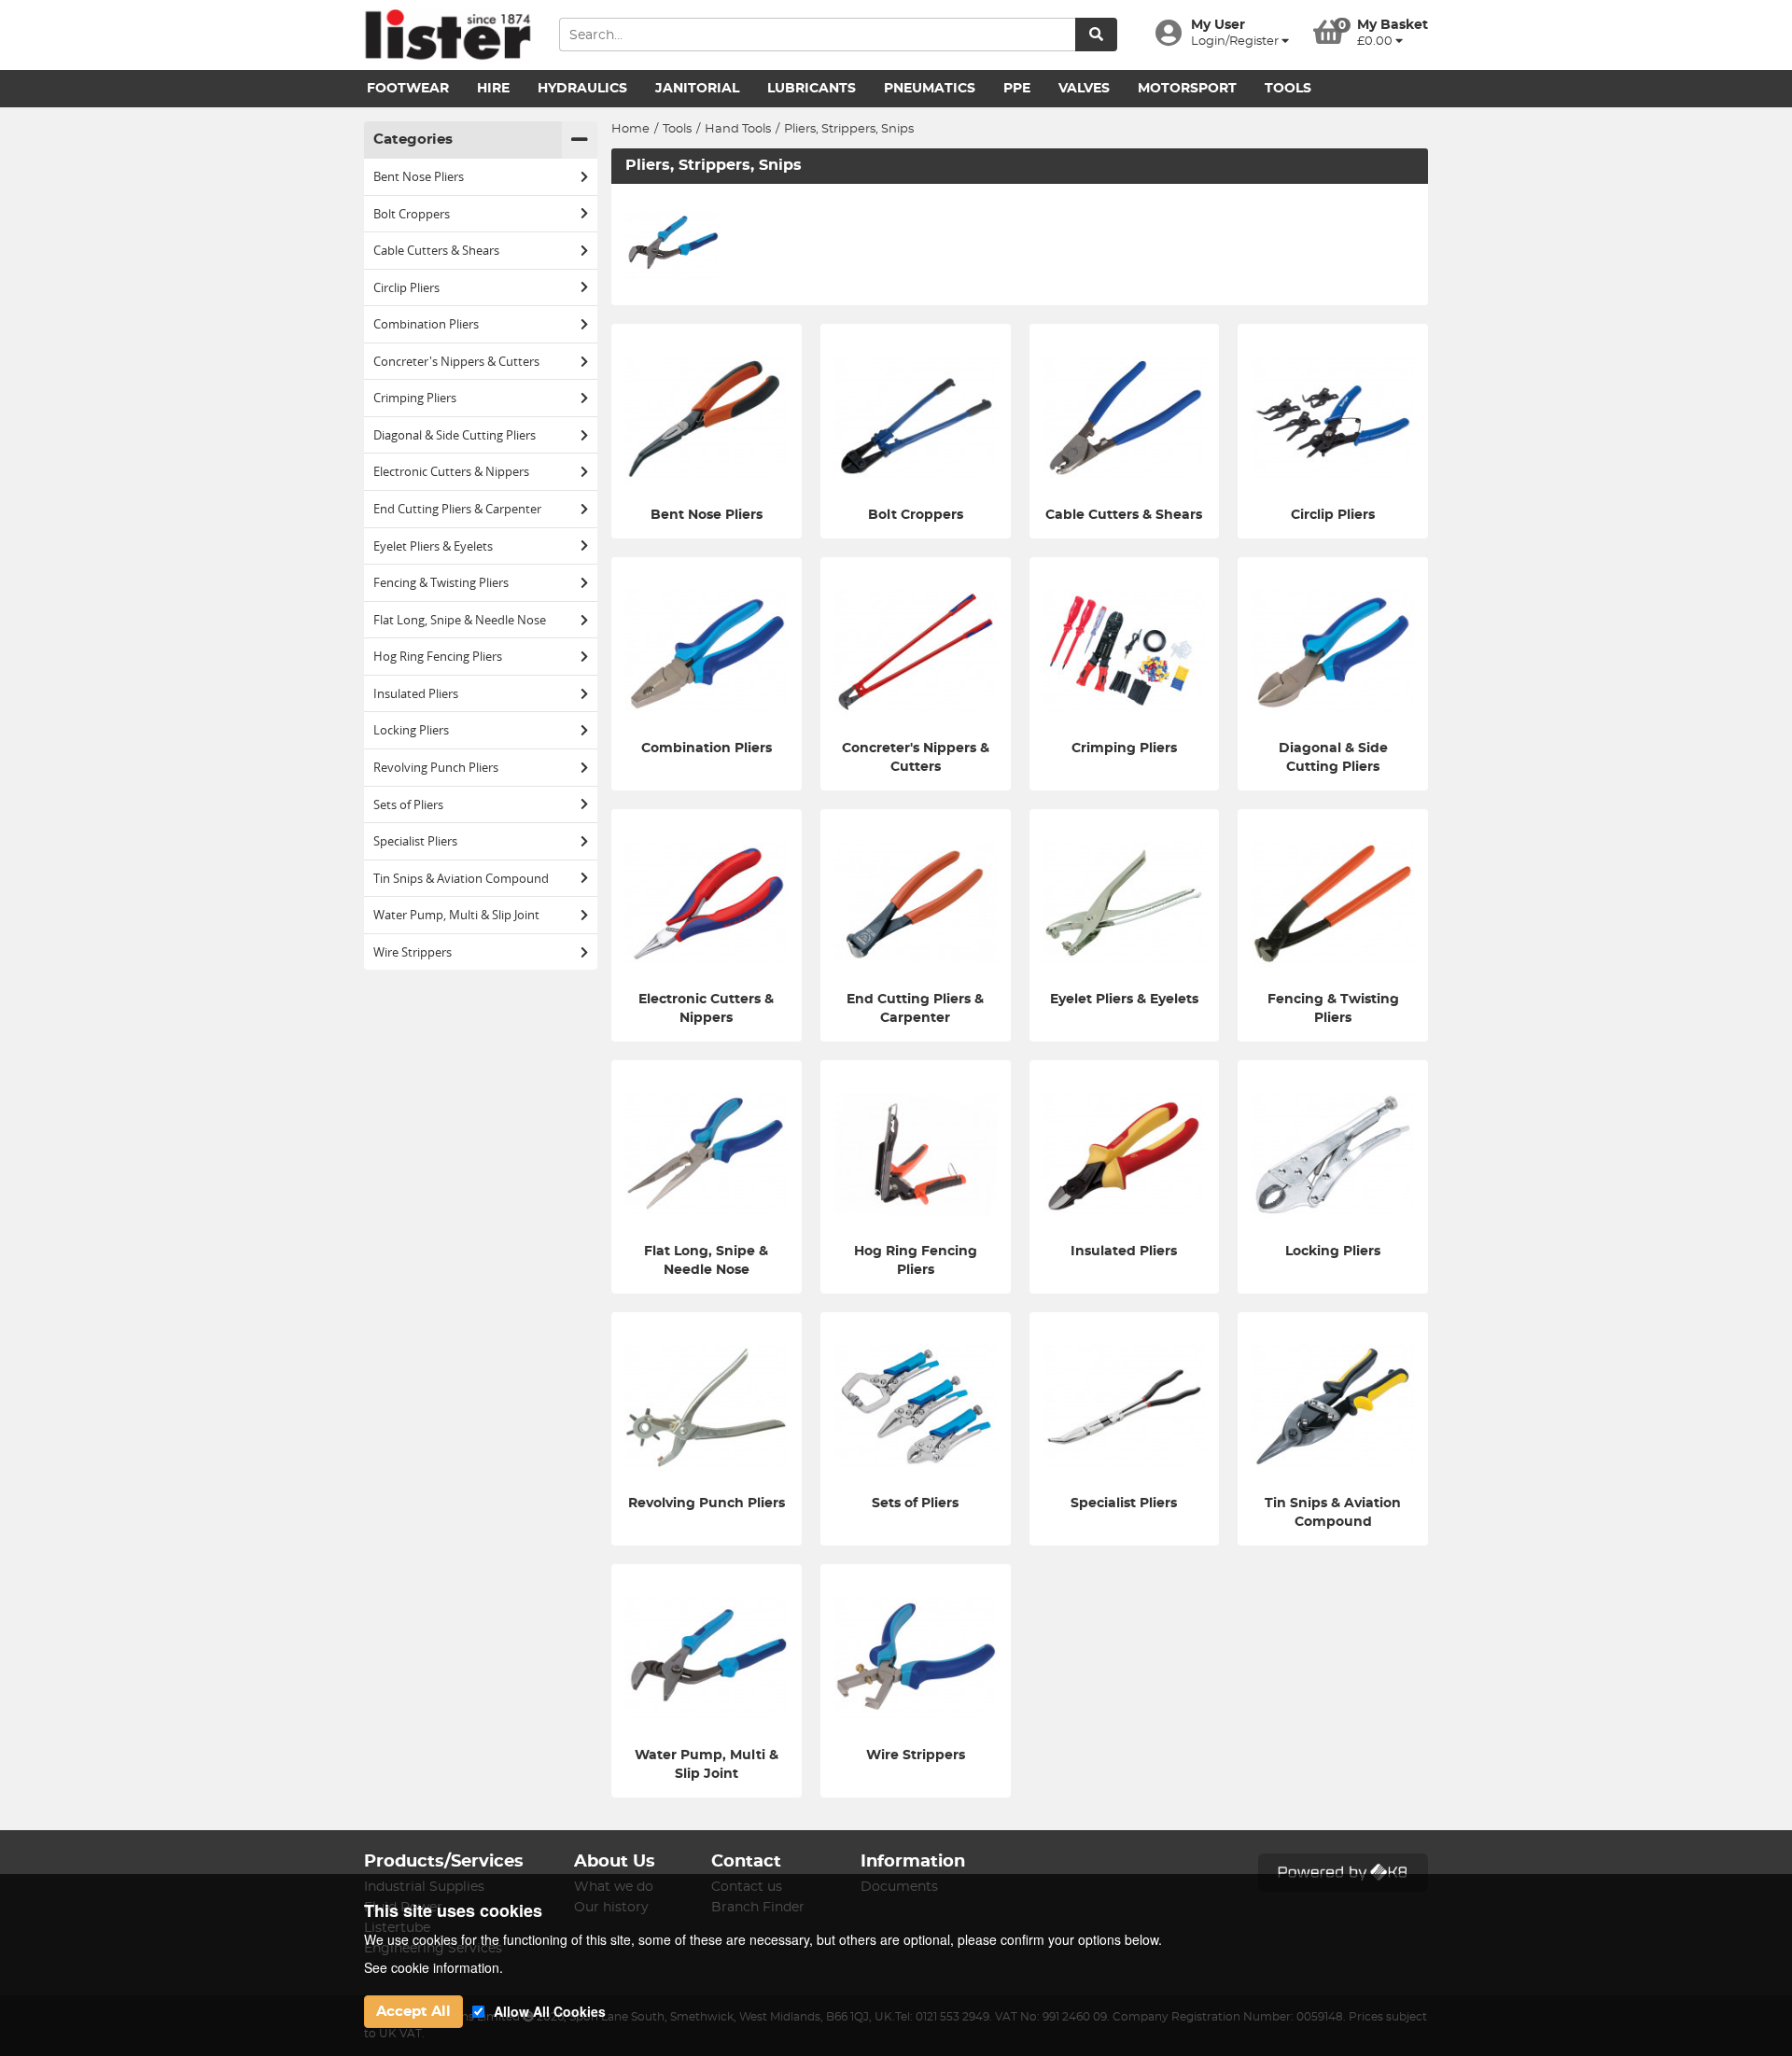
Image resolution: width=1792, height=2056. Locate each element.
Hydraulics (582, 89)
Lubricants (812, 89)
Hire (493, 89)
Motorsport (1187, 89)
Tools (1288, 89)
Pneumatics (930, 89)
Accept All (413, 2012)
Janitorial (697, 89)
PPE (1017, 89)
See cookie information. (434, 1967)
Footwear (408, 89)
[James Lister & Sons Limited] (448, 35)
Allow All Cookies (550, 2011)
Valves (1084, 89)
